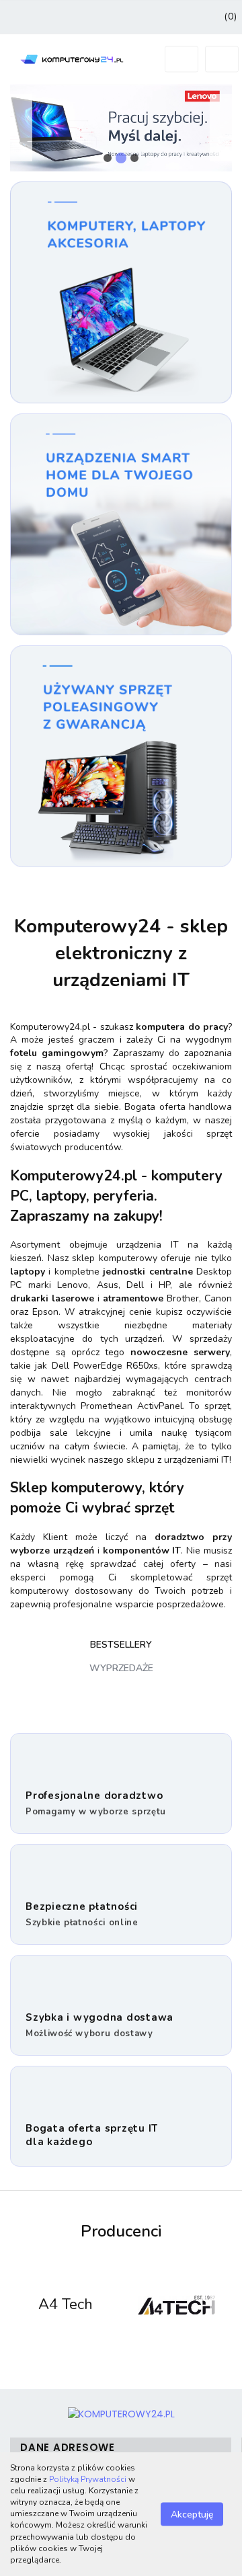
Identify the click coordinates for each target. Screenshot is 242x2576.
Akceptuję (192, 2514)
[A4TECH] (66, 2305)
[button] (121, 2448)
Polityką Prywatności (88, 2479)
